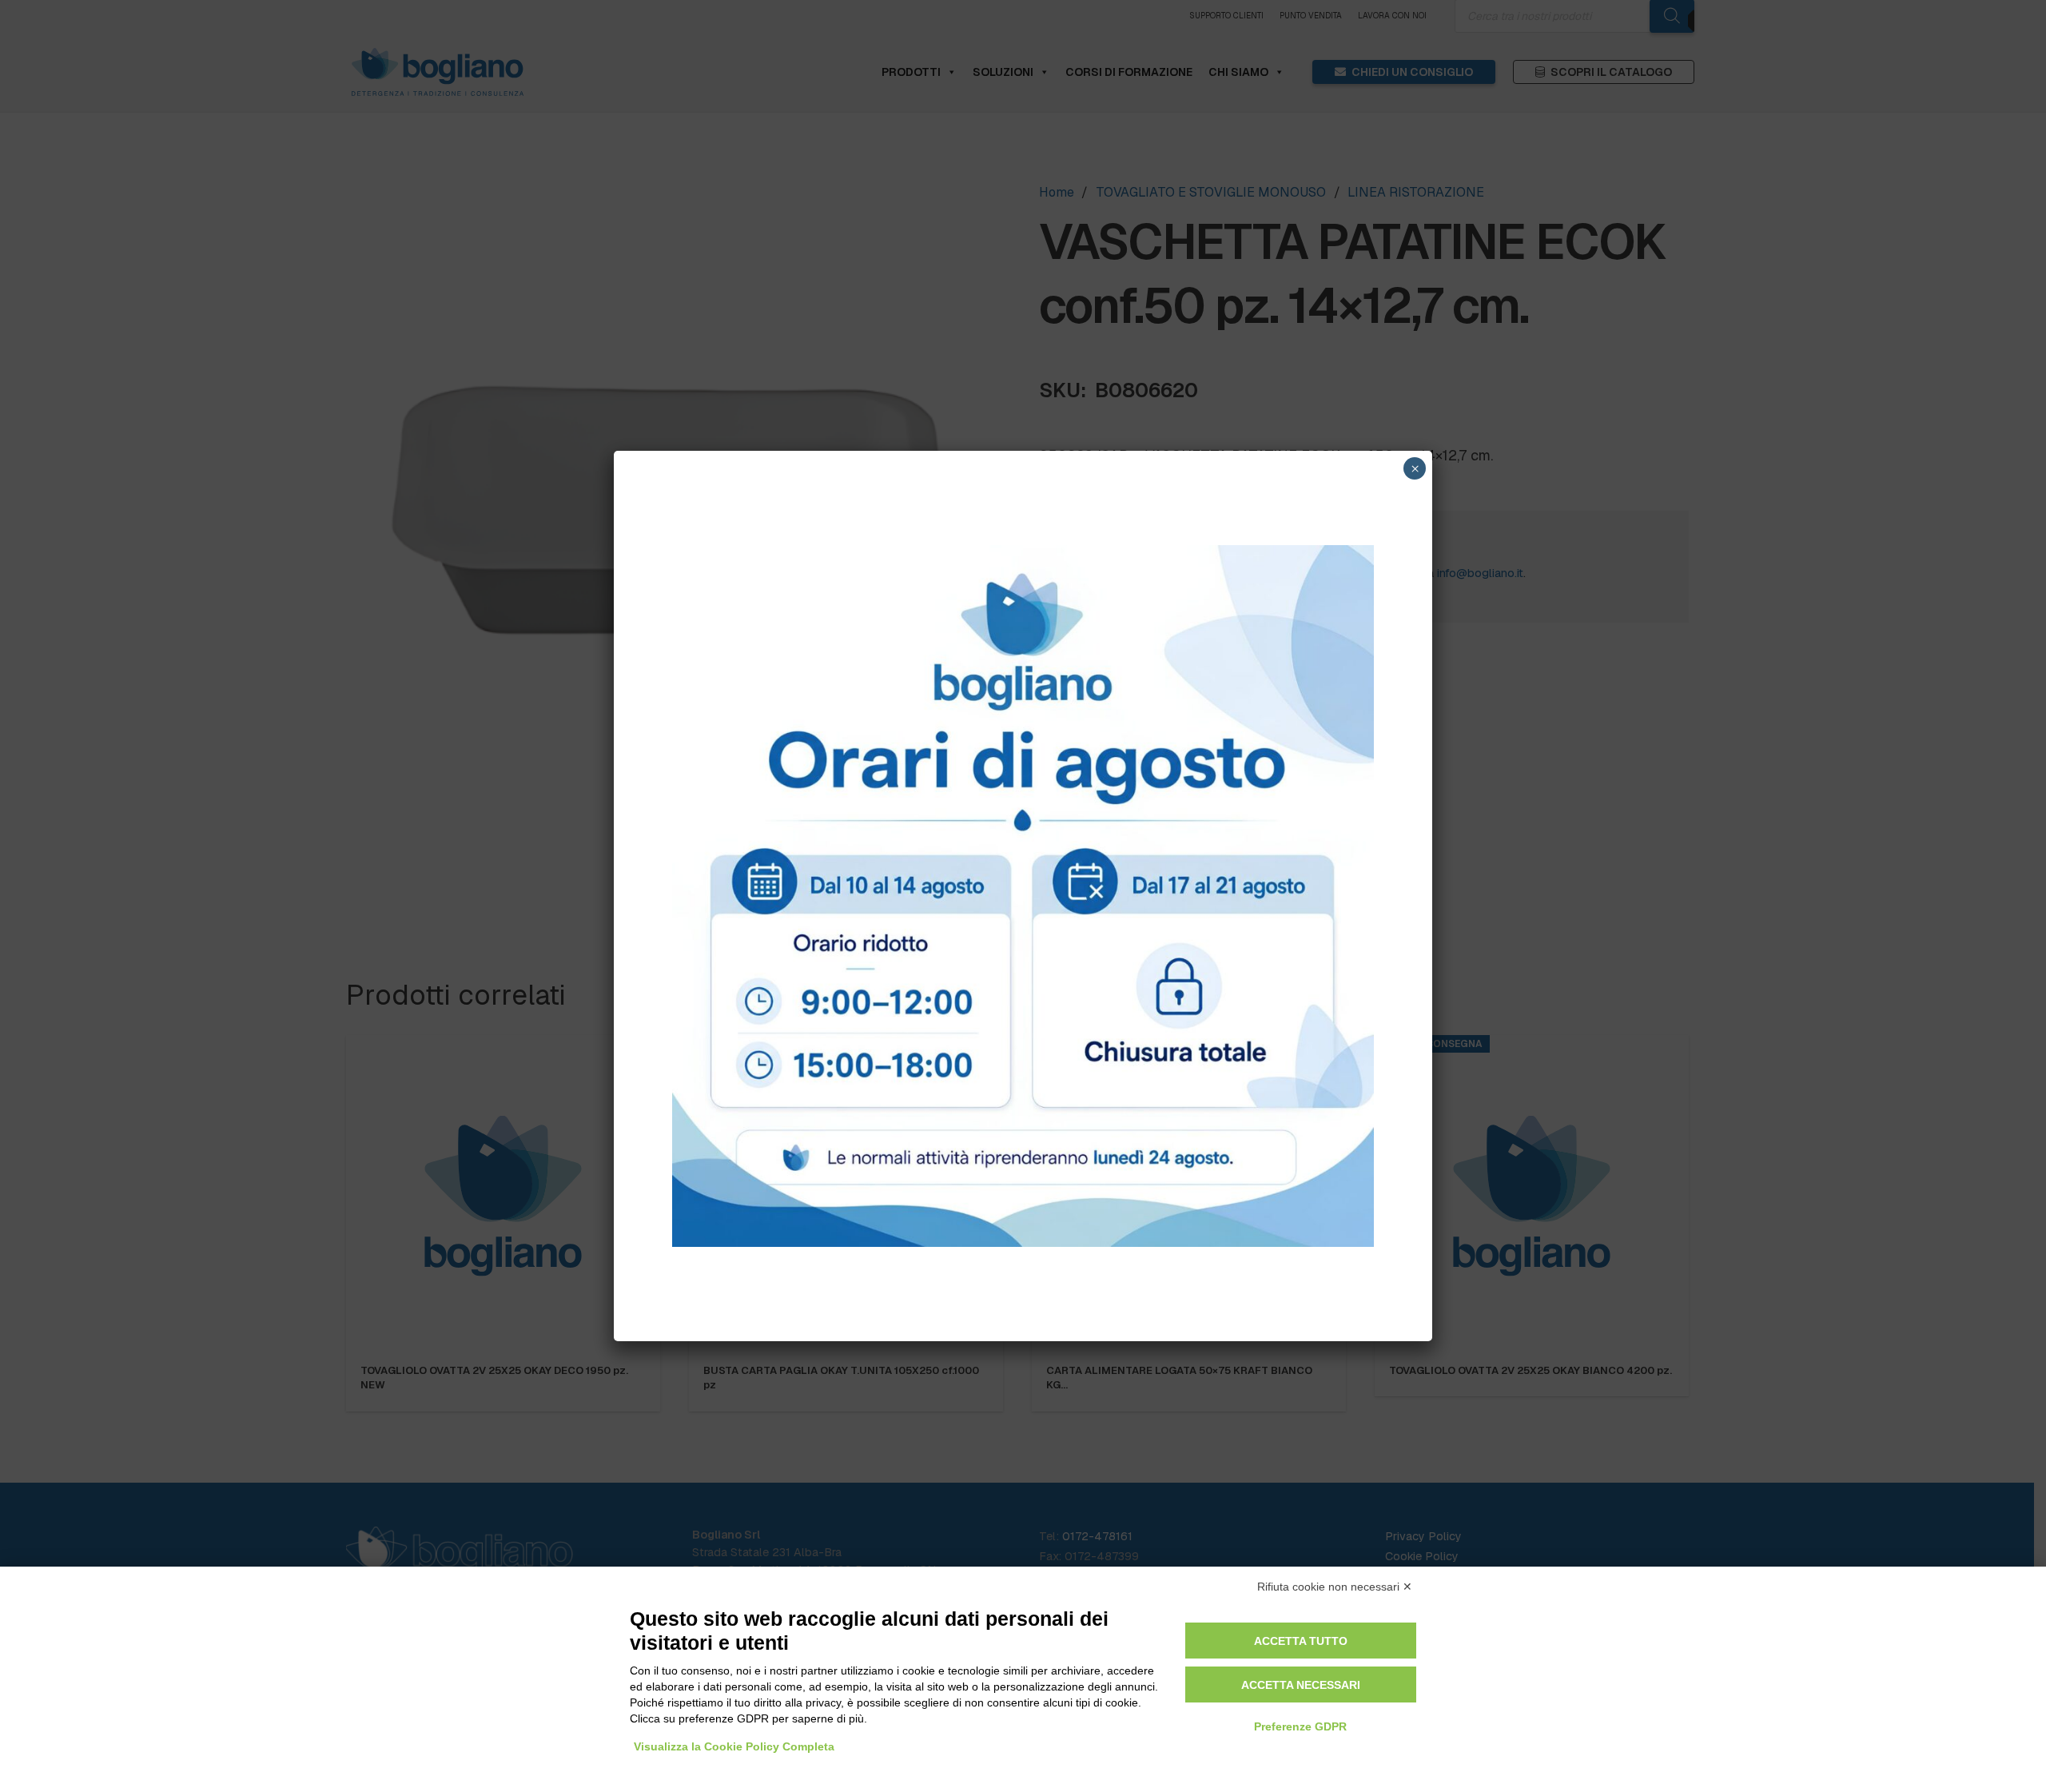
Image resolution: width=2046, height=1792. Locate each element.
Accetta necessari (1301, 1685)
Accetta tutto (1301, 1641)
